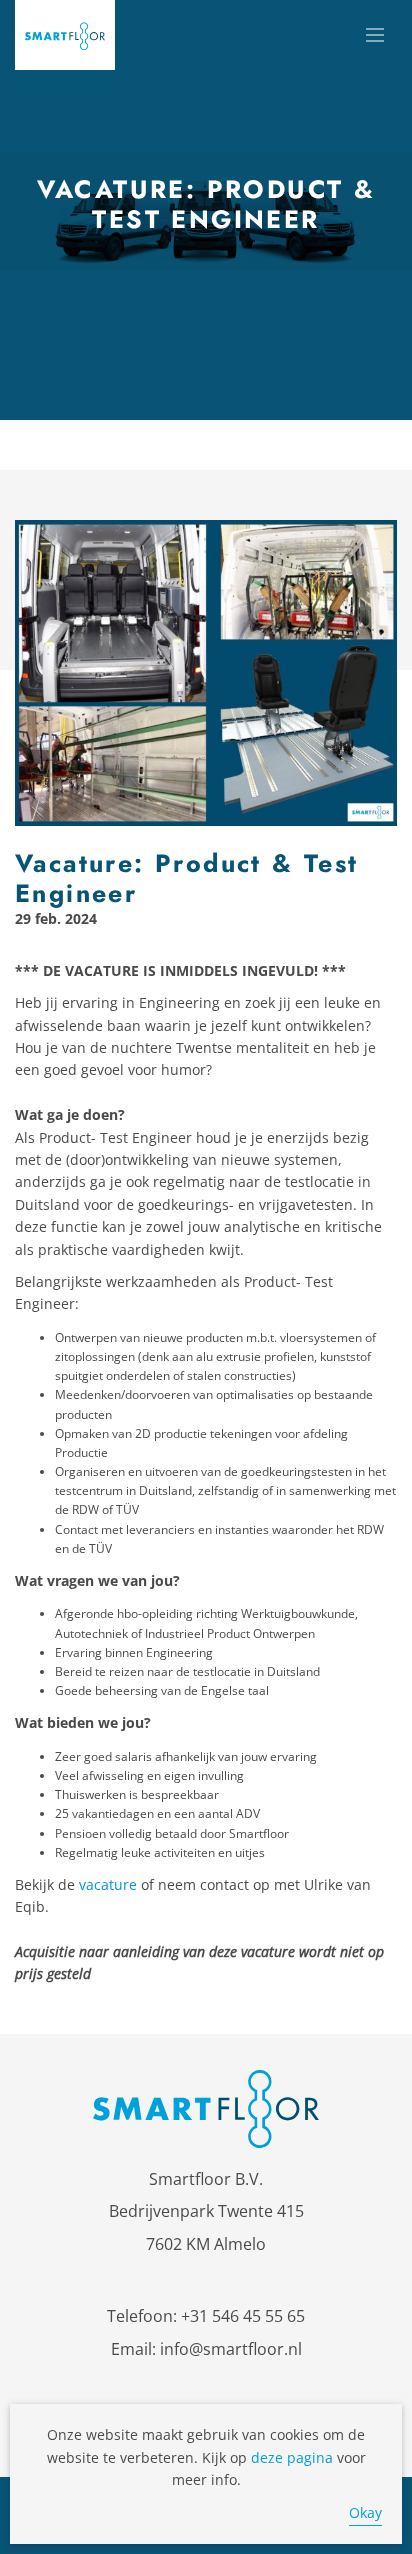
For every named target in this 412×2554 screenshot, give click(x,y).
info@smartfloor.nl (231, 2349)
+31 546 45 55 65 (243, 2316)
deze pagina (292, 2457)
